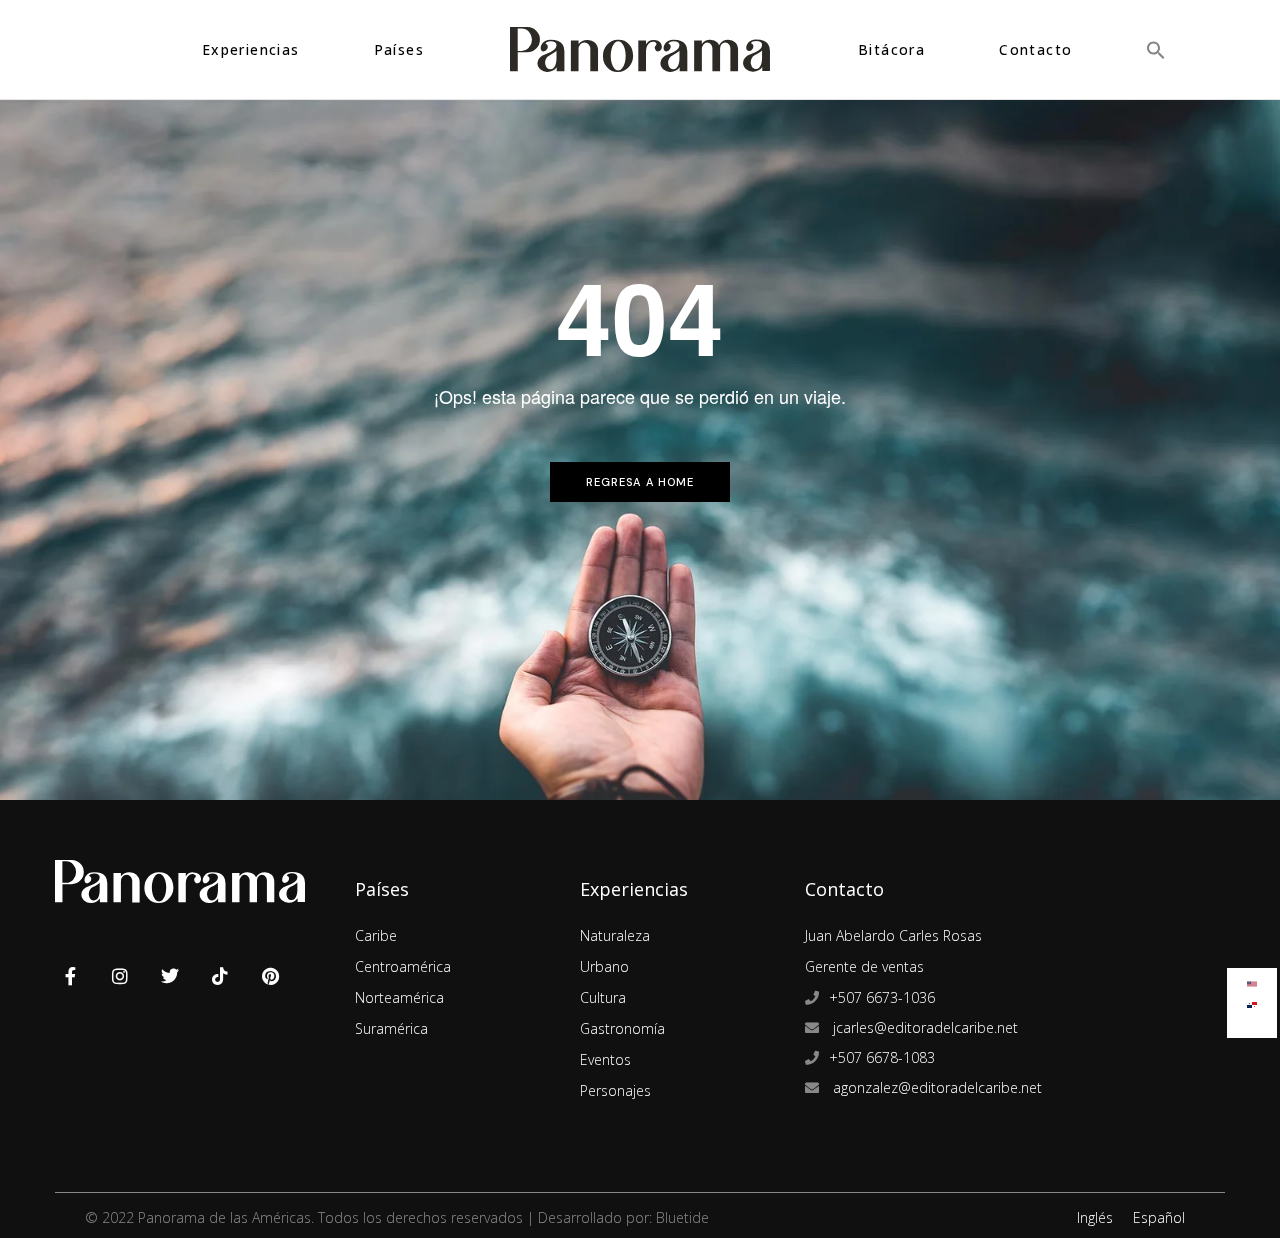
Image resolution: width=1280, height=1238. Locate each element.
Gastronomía (622, 1028)
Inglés (1095, 1217)
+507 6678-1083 (882, 1057)
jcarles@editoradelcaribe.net (923, 1027)
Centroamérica (403, 966)
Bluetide (682, 1217)
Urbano (604, 966)
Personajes (615, 1090)
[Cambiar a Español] (1252, 1000)
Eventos (605, 1059)
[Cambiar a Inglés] (1252, 979)
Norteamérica (399, 997)
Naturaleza (615, 935)
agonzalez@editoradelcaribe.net (935, 1087)
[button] (1156, 49)
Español (1159, 1217)
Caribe (376, 935)
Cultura (603, 997)
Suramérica (391, 1028)
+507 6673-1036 (882, 997)
